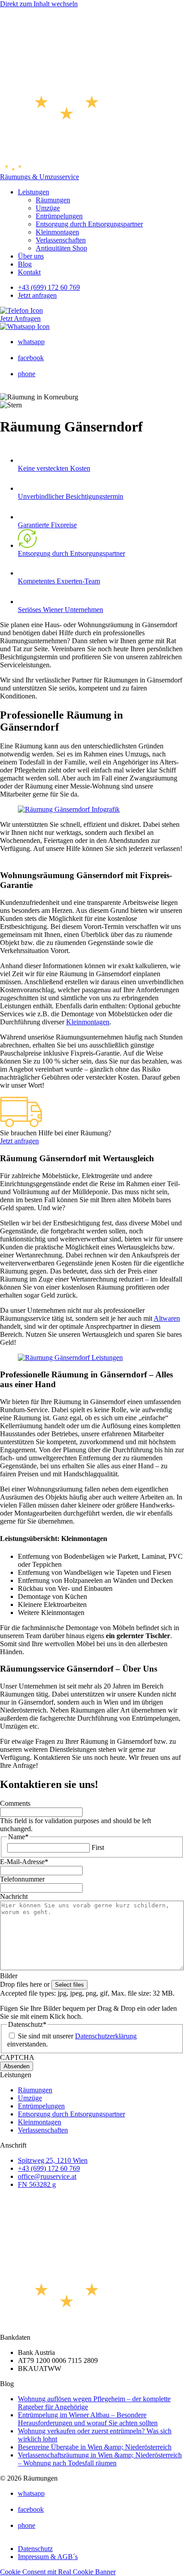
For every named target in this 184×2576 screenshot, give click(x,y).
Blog (25, 264)
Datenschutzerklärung (106, 2036)
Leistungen (33, 192)
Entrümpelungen (59, 216)
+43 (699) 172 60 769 (49, 287)
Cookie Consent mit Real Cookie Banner (58, 2572)
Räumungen (53, 200)
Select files (69, 1985)
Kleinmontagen (57, 232)
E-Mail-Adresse (24, 1862)
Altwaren (167, 1318)
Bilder (9, 1976)
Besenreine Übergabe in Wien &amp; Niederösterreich (95, 2447)
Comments (15, 1803)
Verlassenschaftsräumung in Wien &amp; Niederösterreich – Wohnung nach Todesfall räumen (100, 2459)
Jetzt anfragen (37, 295)
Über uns (31, 256)
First (98, 1847)
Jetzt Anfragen (20, 318)
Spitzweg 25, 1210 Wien (53, 2160)
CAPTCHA (17, 2057)
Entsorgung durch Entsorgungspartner (89, 224)
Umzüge (48, 208)
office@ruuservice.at (47, 2176)
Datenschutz (35, 2549)
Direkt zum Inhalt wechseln (39, 4)
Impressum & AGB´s (48, 2557)
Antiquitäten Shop (61, 248)
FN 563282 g (37, 2184)
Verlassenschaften (61, 240)
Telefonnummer (22, 1879)
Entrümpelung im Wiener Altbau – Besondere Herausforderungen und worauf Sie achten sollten (88, 2419)
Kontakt (29, 272)
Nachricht (14, 1896)
